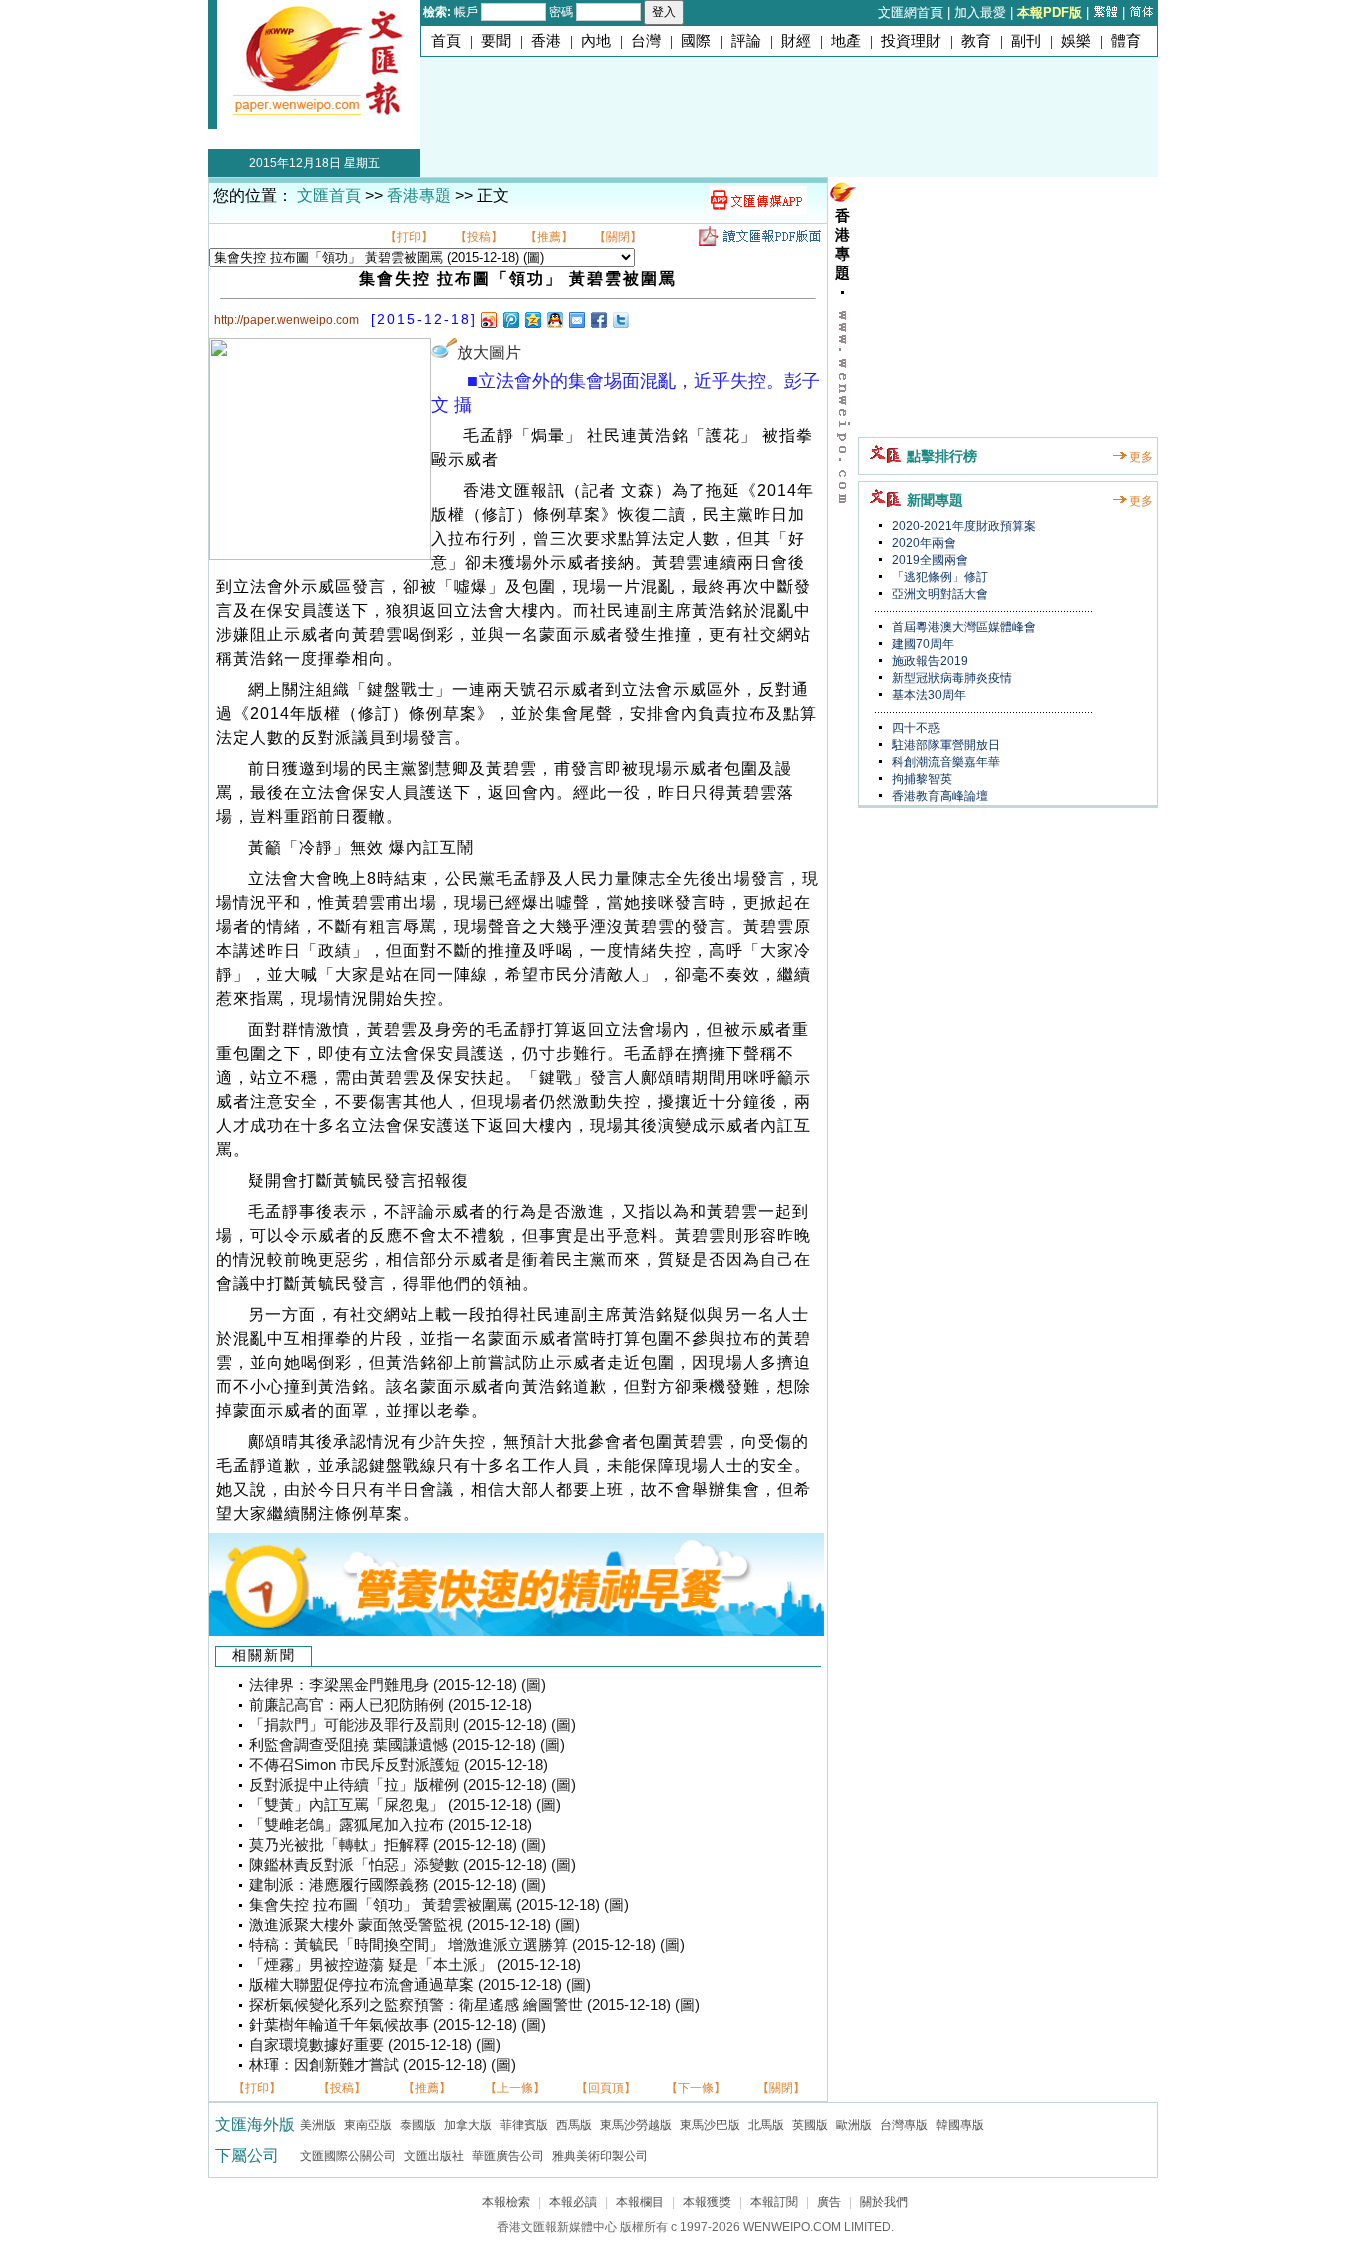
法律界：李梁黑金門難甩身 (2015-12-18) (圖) (397, 1685)
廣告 (829, 2202)
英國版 (810, 2125)
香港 (546, 41)
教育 (976, 41)
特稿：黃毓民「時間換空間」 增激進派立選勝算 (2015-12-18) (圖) (467, 1945)
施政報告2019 (928, 661)
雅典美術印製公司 (600, 2156)
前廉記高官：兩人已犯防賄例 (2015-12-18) (390, 1705)
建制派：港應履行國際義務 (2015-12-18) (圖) (397, 1885)
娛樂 (1076, 41)
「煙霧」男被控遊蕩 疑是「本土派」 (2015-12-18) (415, 1965)
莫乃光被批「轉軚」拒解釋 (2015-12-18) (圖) (397, 1845)
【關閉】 (618, 237)
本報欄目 (640, 2202)
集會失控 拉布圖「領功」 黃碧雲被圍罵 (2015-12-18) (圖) (439, 1905)
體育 (1126, 41)
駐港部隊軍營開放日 (944, 745)
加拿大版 (468, 2125)
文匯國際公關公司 (348, 2156)
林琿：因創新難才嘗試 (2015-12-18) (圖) (382, 2065)
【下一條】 (696, 2088)
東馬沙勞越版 (636, 2125)
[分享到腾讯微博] (510, 319)
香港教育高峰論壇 (938, 796)
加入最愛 (980, 12)
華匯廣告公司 (508, 2156)
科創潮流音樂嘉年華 (944, 762)
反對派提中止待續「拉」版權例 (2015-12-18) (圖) (412, 1785)
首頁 (446, 41)
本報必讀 (573, 2202)
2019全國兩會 (928, 560)
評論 (746, 41)
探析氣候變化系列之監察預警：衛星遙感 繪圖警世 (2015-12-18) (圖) (474, 2005)
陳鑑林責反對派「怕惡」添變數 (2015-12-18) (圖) (412, 1865)
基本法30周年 (927, 695)
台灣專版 (904, 2125)
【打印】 (409, 237)
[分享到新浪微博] (488, 319)
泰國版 (418, 2125)
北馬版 (766, 2125)
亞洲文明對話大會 (938, 594)
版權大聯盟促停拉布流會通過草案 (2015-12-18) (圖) (420, 1985)
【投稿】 (479, 237)
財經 (796, 41)
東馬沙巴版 (710, 2125)
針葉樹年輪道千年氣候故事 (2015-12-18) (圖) (397, 2025)
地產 (846, 41)
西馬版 (574, 2125)
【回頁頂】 (606, 2088)
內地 (596, 41)
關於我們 (884, 2202)
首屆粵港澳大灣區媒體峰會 (962, 627)
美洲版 (318, 2125)
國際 (696, 41)
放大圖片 (489, 352)
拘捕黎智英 (920, 779)
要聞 (496, 41)
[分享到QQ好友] (554, 319)
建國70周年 (921, 644)
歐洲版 (854, 2125)
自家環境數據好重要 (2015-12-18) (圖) (375, 2045)
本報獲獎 (707, 2202)
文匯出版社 (434, 2156)
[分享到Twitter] (620, 319)
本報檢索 (506, 2202)
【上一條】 (515, 2088)
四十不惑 (914, 728)
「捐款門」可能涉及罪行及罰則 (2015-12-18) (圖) (412, 1725)
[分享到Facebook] (598, 319)
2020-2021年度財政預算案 (962, 526)
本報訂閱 (774, 2202)
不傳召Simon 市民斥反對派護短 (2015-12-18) (398, 1765)
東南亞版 (368, 2125)
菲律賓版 (524, 2125)
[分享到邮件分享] (576, 319)
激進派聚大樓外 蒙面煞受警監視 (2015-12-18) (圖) (414, 1925)
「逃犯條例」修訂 (938, 577)
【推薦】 (549, 237)
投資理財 (911, 41)
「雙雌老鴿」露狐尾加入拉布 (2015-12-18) (390, 1825)
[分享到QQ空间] (532, 319)
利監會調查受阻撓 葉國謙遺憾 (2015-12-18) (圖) (407, 1745)
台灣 (646, 41)
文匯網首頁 (910, 12)
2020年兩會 (922, 543)
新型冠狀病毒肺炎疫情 (950, 678)
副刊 (1026, 41)
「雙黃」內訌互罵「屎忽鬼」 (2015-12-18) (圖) (405, 1805)
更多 (1141, 457)
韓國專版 (960, 2125)
